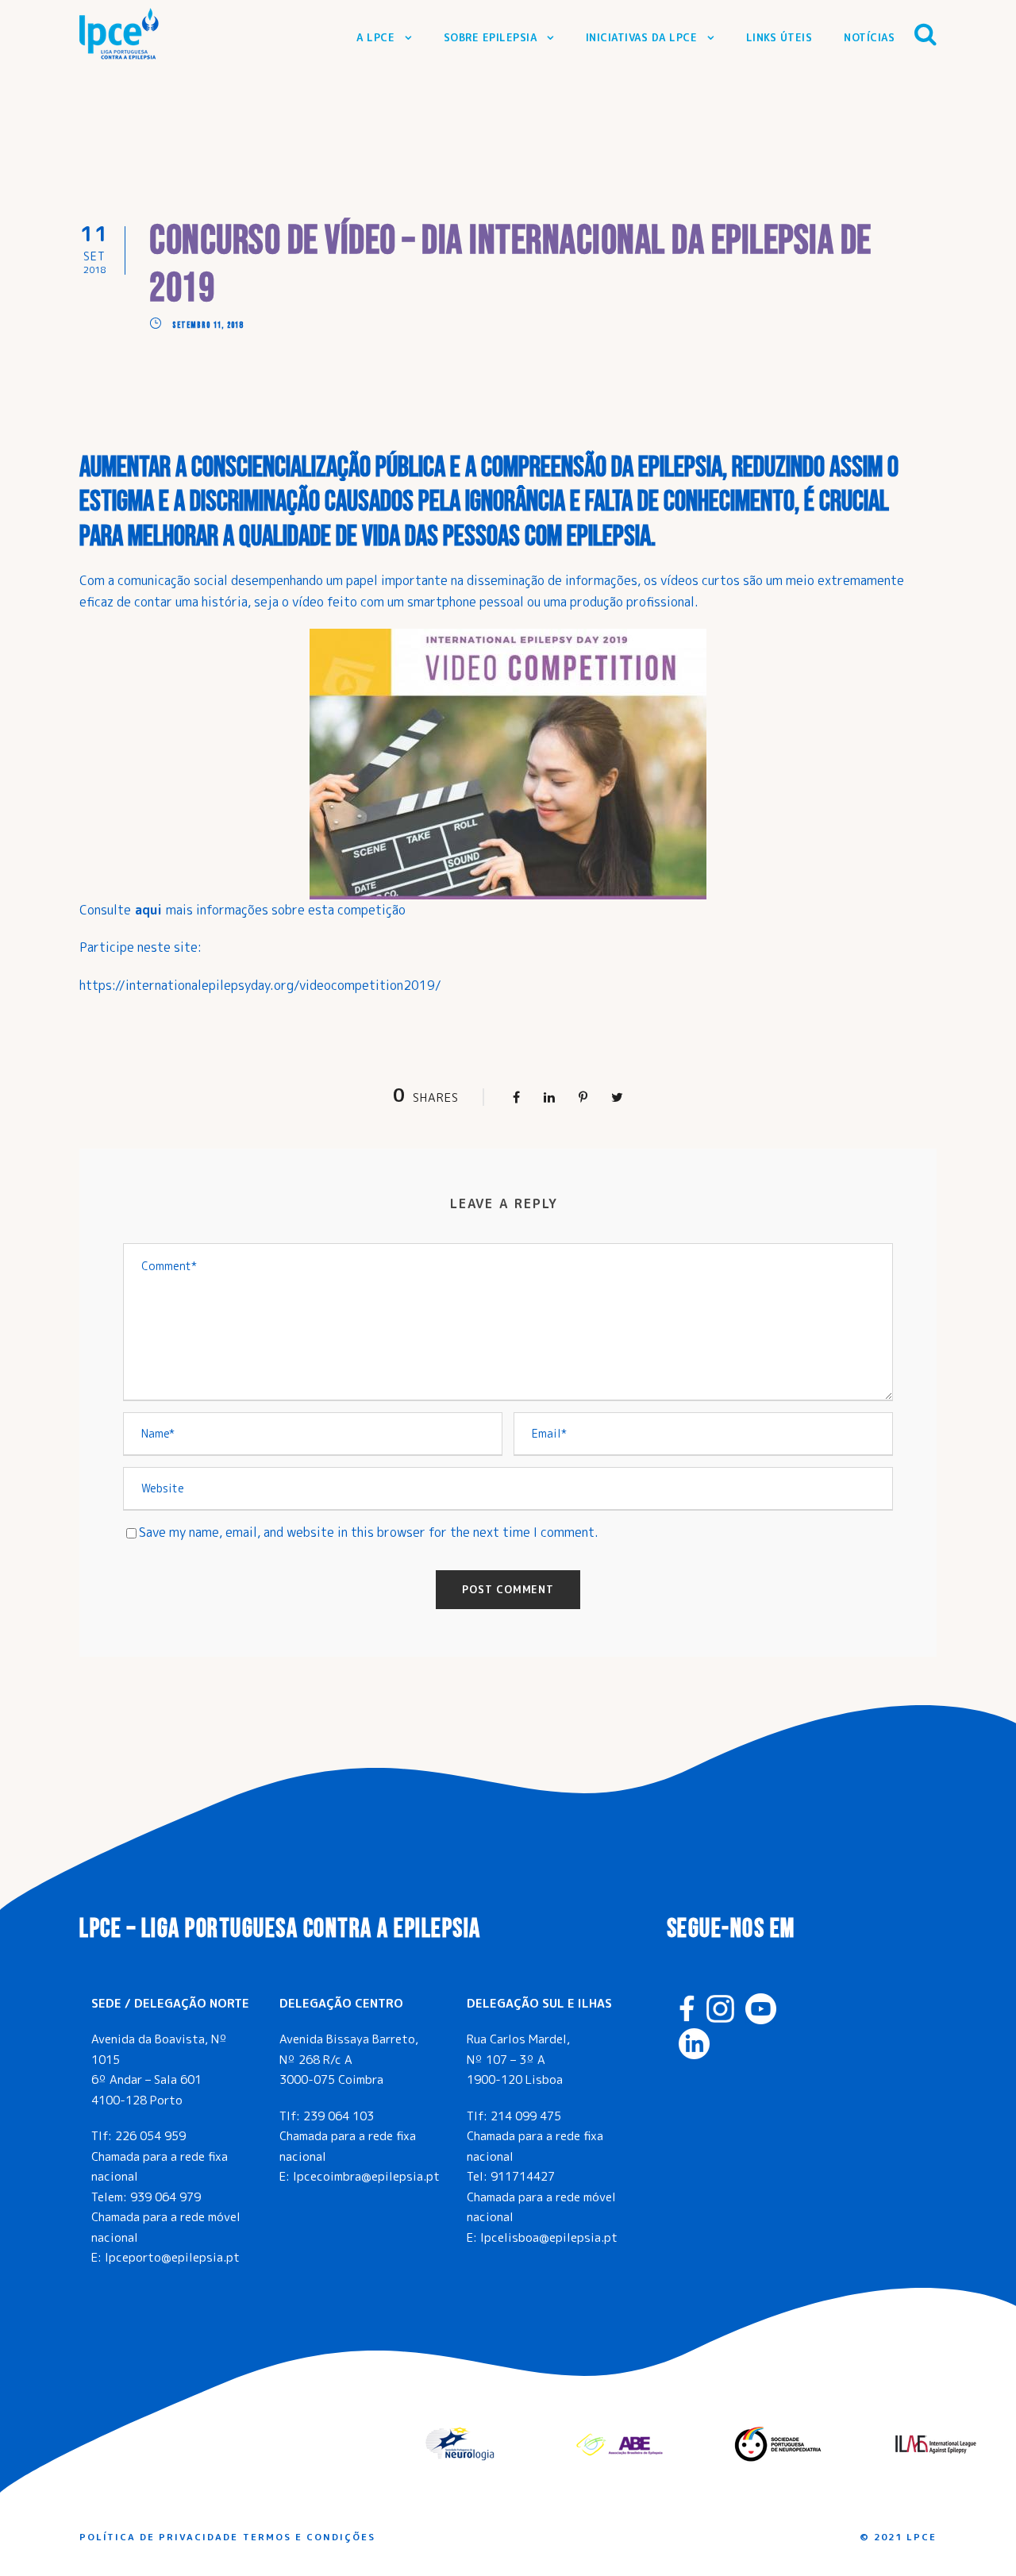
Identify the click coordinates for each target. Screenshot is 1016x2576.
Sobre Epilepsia (491, 37)
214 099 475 (526, 2116)
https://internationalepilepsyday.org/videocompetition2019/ (260, 985)
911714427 (523, 2176)
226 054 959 (150, 2136)
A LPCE (375, 37)
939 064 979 (165, 2197)
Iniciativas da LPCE (642, 37)
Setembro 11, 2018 (208, 325)
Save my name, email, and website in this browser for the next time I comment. (369, 1532)
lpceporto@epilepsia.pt (172, 2257)
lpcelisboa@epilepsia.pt (549, 2237)
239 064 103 (339, 2116)
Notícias (869, 37)
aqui (150, 910)
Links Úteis (779, 37)
